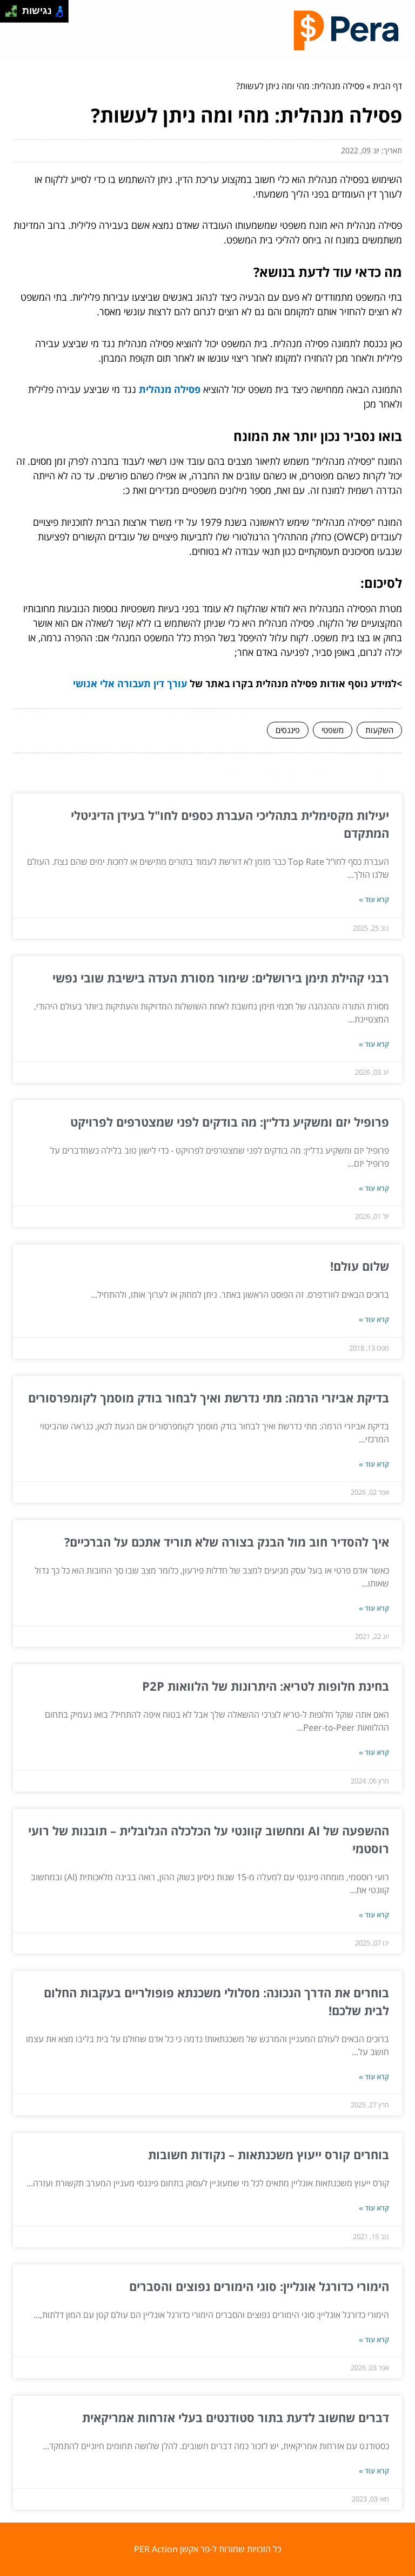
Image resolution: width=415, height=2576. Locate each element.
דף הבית (387, 86)
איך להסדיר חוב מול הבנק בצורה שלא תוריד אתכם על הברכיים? (227, 1542)
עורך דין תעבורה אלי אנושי (130, 683)
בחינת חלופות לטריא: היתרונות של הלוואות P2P (266, 1686)
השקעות (379, 730)
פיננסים (288, 730)
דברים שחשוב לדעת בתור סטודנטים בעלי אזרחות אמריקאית (236, 2417)
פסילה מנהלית (170, 389)
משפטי (333, 730)
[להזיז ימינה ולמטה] (14, 14)
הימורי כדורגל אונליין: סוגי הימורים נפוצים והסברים (259, 2286)
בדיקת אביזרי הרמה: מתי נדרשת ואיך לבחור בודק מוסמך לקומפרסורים (209, 1398)
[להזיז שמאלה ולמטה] (8, 14)
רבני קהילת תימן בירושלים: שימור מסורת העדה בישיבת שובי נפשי (221, 978)
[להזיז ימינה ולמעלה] (14, 8)
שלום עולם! (360, 1266)
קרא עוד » (374, 899)
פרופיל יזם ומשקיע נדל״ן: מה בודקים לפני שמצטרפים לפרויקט (230, 1122)
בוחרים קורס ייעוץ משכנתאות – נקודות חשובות (269, 2154)
